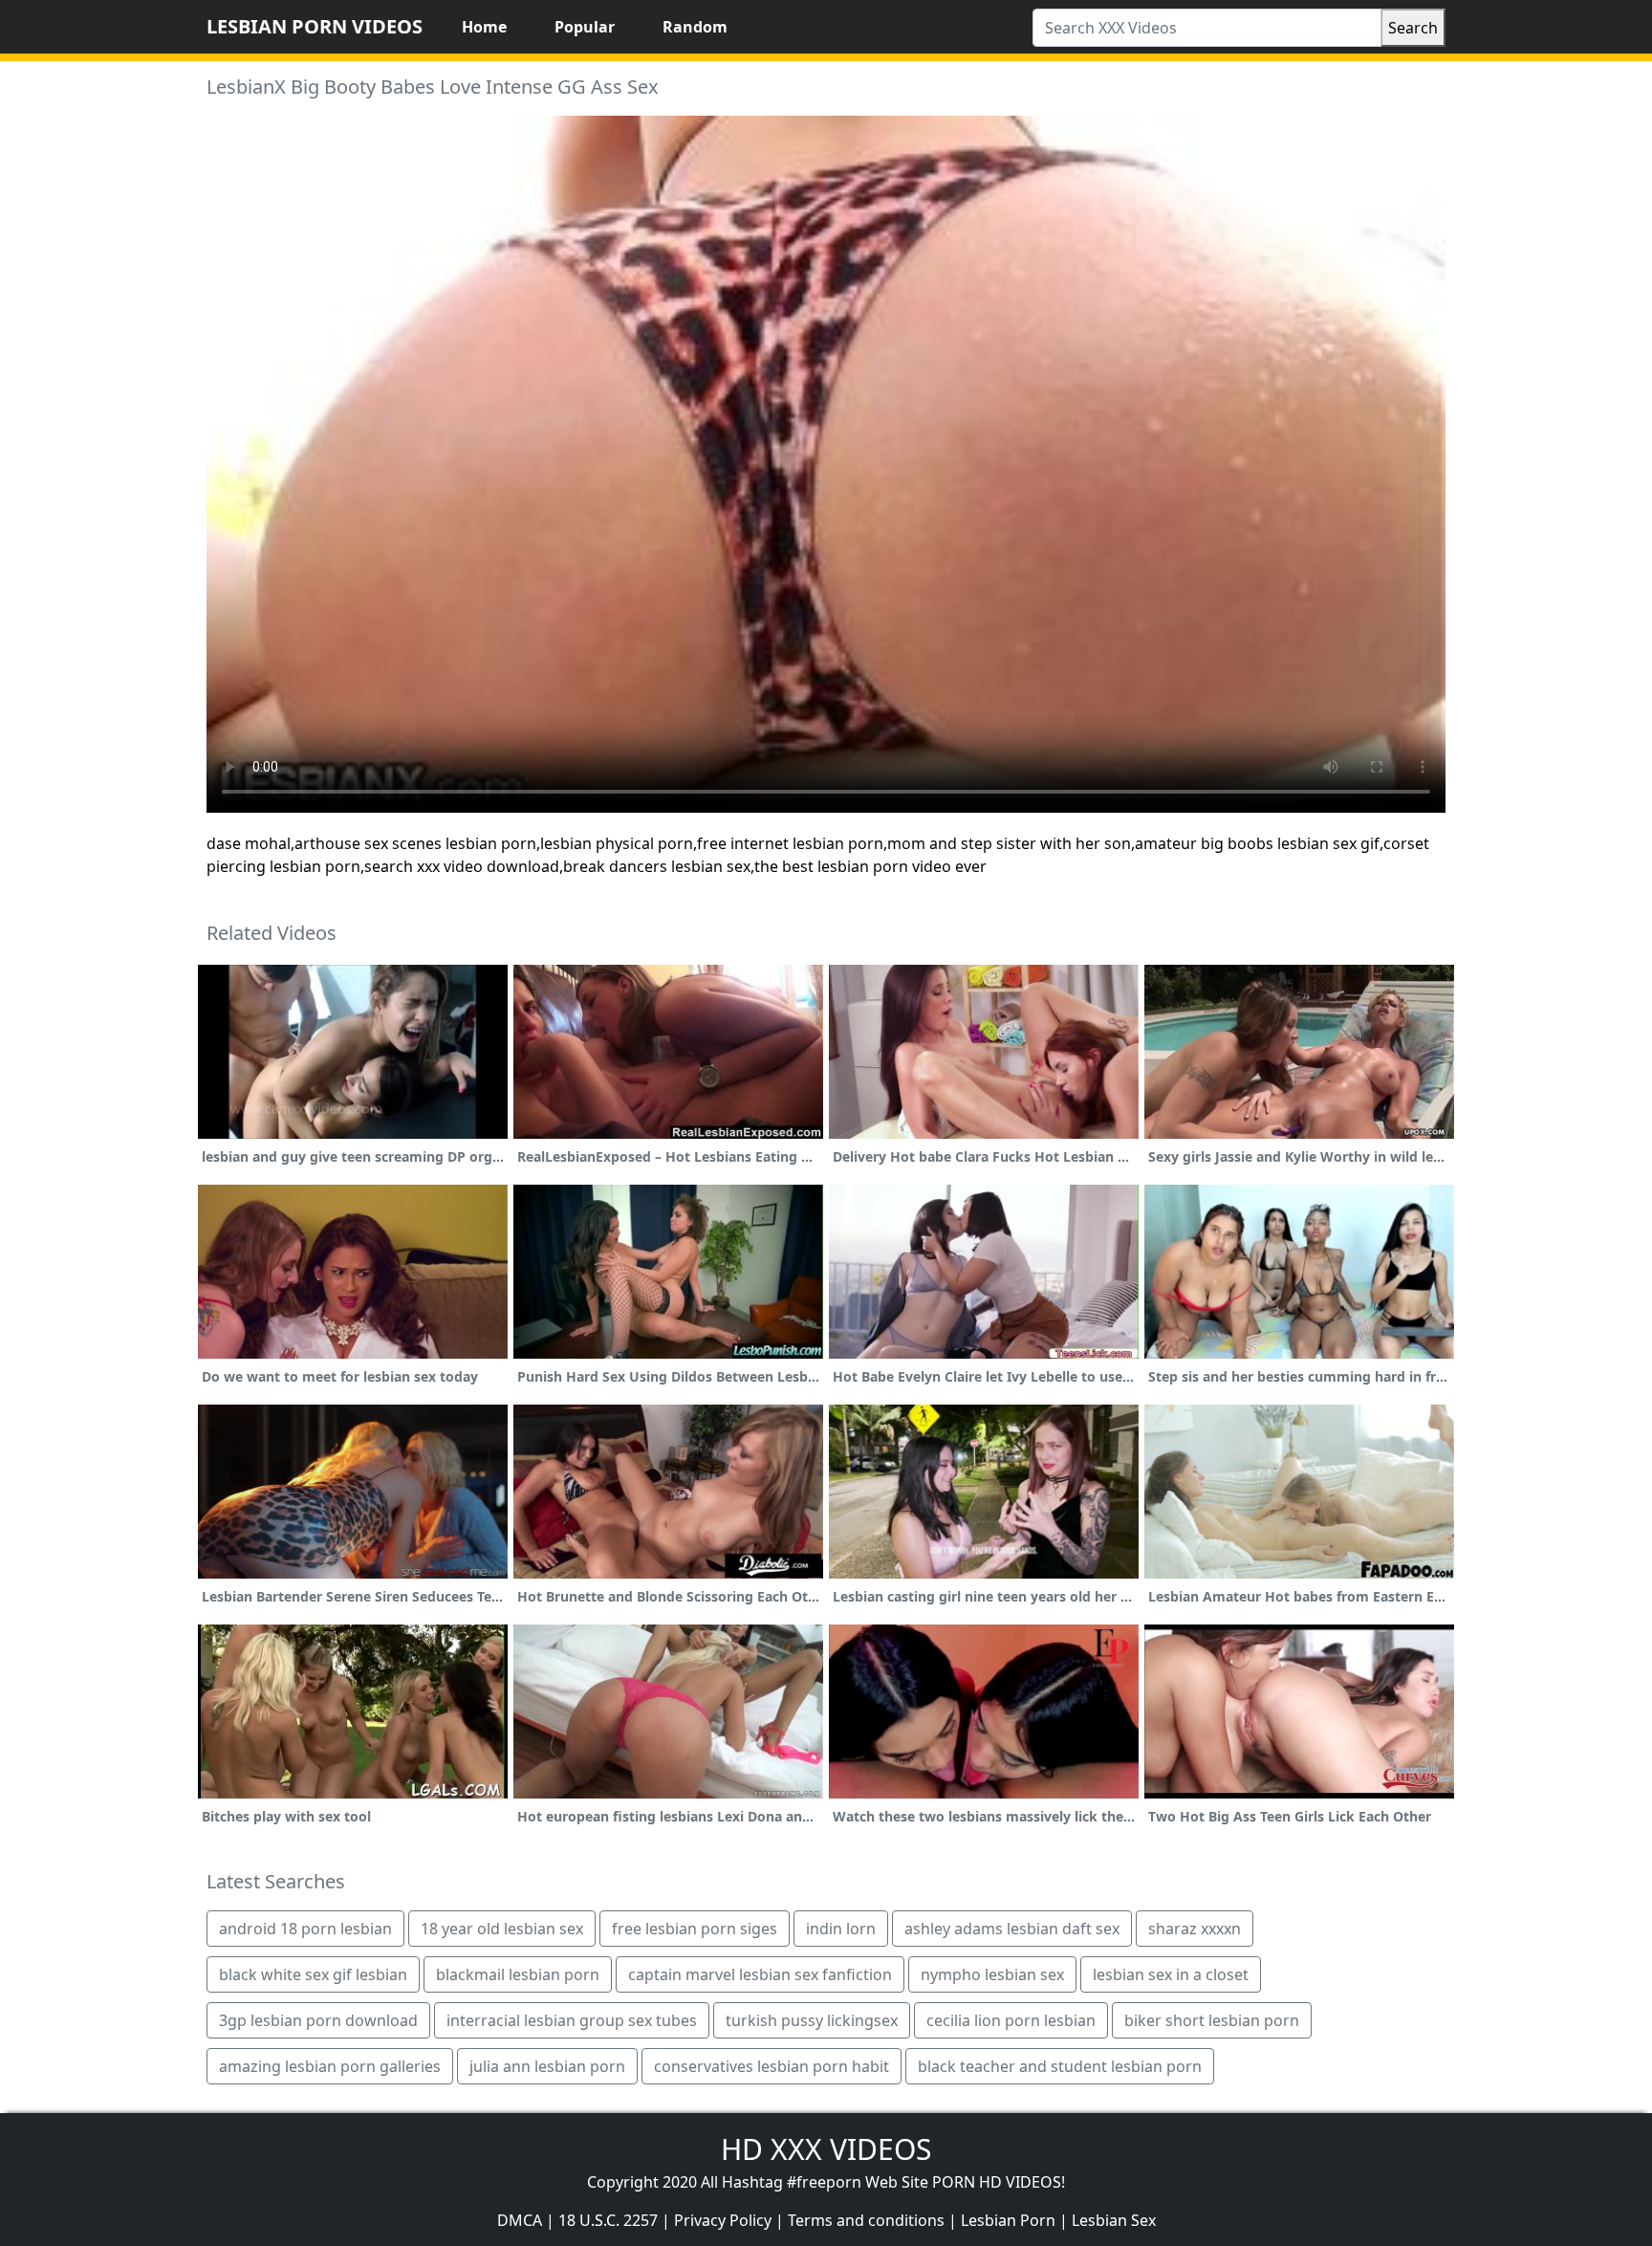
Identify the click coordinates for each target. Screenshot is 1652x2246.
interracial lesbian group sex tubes (572, 2020)
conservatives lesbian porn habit (772, 2066)
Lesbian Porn (1008, 2220)
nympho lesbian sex (992, 1974)
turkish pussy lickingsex (812, 2020)
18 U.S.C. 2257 (608, 2220)
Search (1413, 28)
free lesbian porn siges (695, 1929)
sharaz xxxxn (1195, 1929)
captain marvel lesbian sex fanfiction (760, 1974)
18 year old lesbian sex (502, 1929)
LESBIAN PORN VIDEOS (315, 26)
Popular (585, 27)
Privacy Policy (723, 2220)
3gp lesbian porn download (318, 2020)
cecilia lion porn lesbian (1011, 2020)
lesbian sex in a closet (1171, 1974)
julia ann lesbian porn (547, 2066)
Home (484, 27)
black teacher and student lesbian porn (1060, 2066)
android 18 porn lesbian (305, 1929)
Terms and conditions (866, 2220)
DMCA (520, 2220)
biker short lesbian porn (1212, 2020)
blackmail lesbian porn (518, 1974)
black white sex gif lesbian (313, 1974)
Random (695, 27)
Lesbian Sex (1114, 2220)
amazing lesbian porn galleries (330, 2066)
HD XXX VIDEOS (826, 2149)
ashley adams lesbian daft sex (1012, 1929)
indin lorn (841, 1929)
